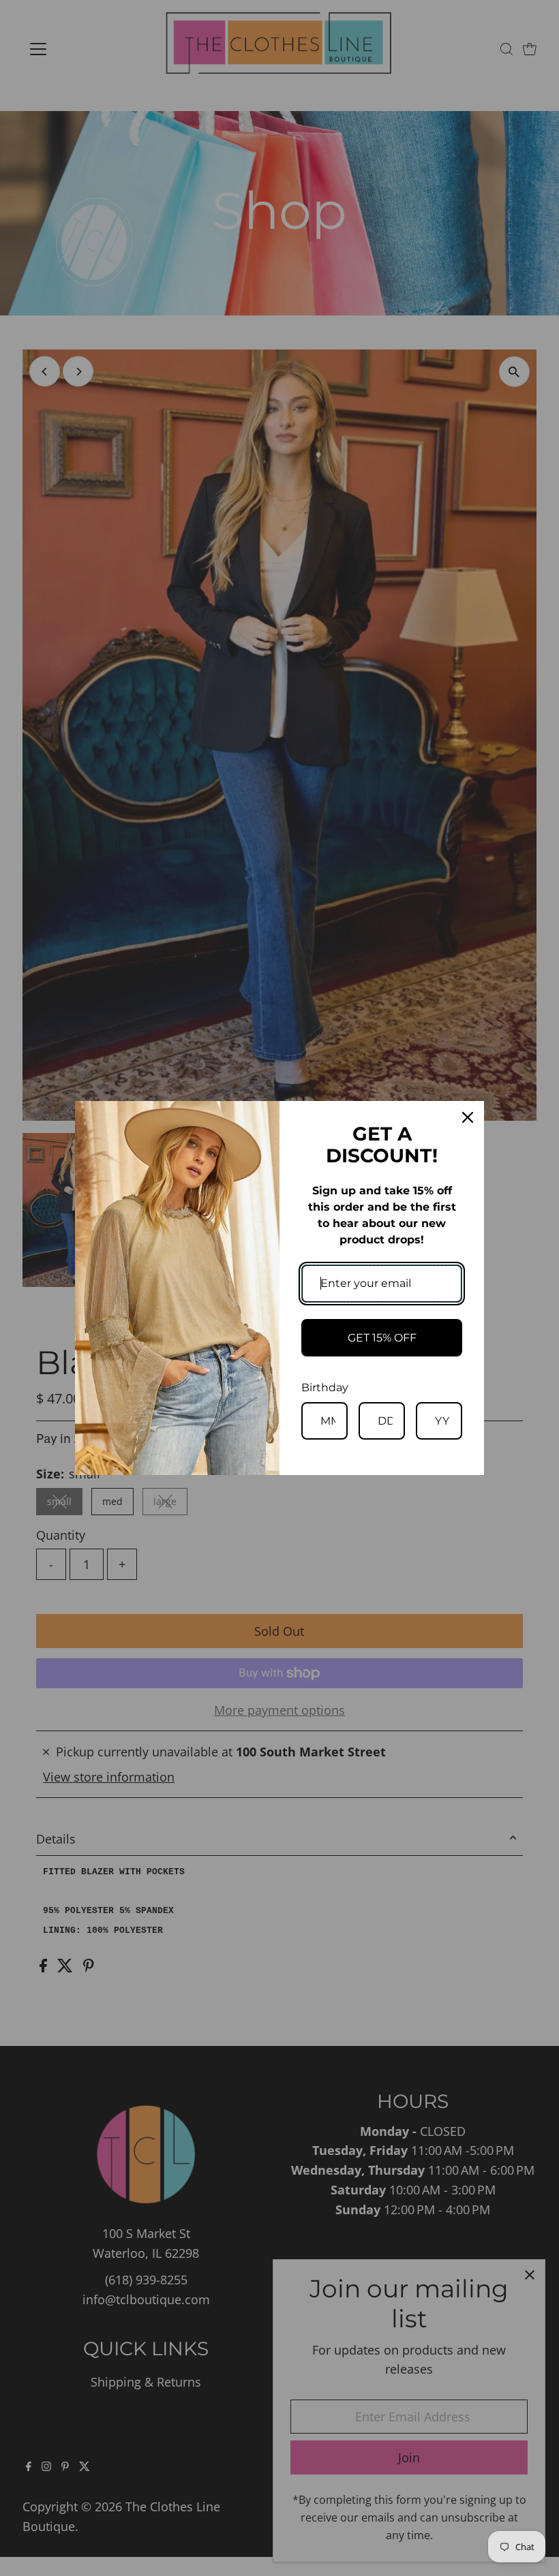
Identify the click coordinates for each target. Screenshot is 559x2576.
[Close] (468, 1117)
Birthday (325, 1387)
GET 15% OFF (382, 1338)
